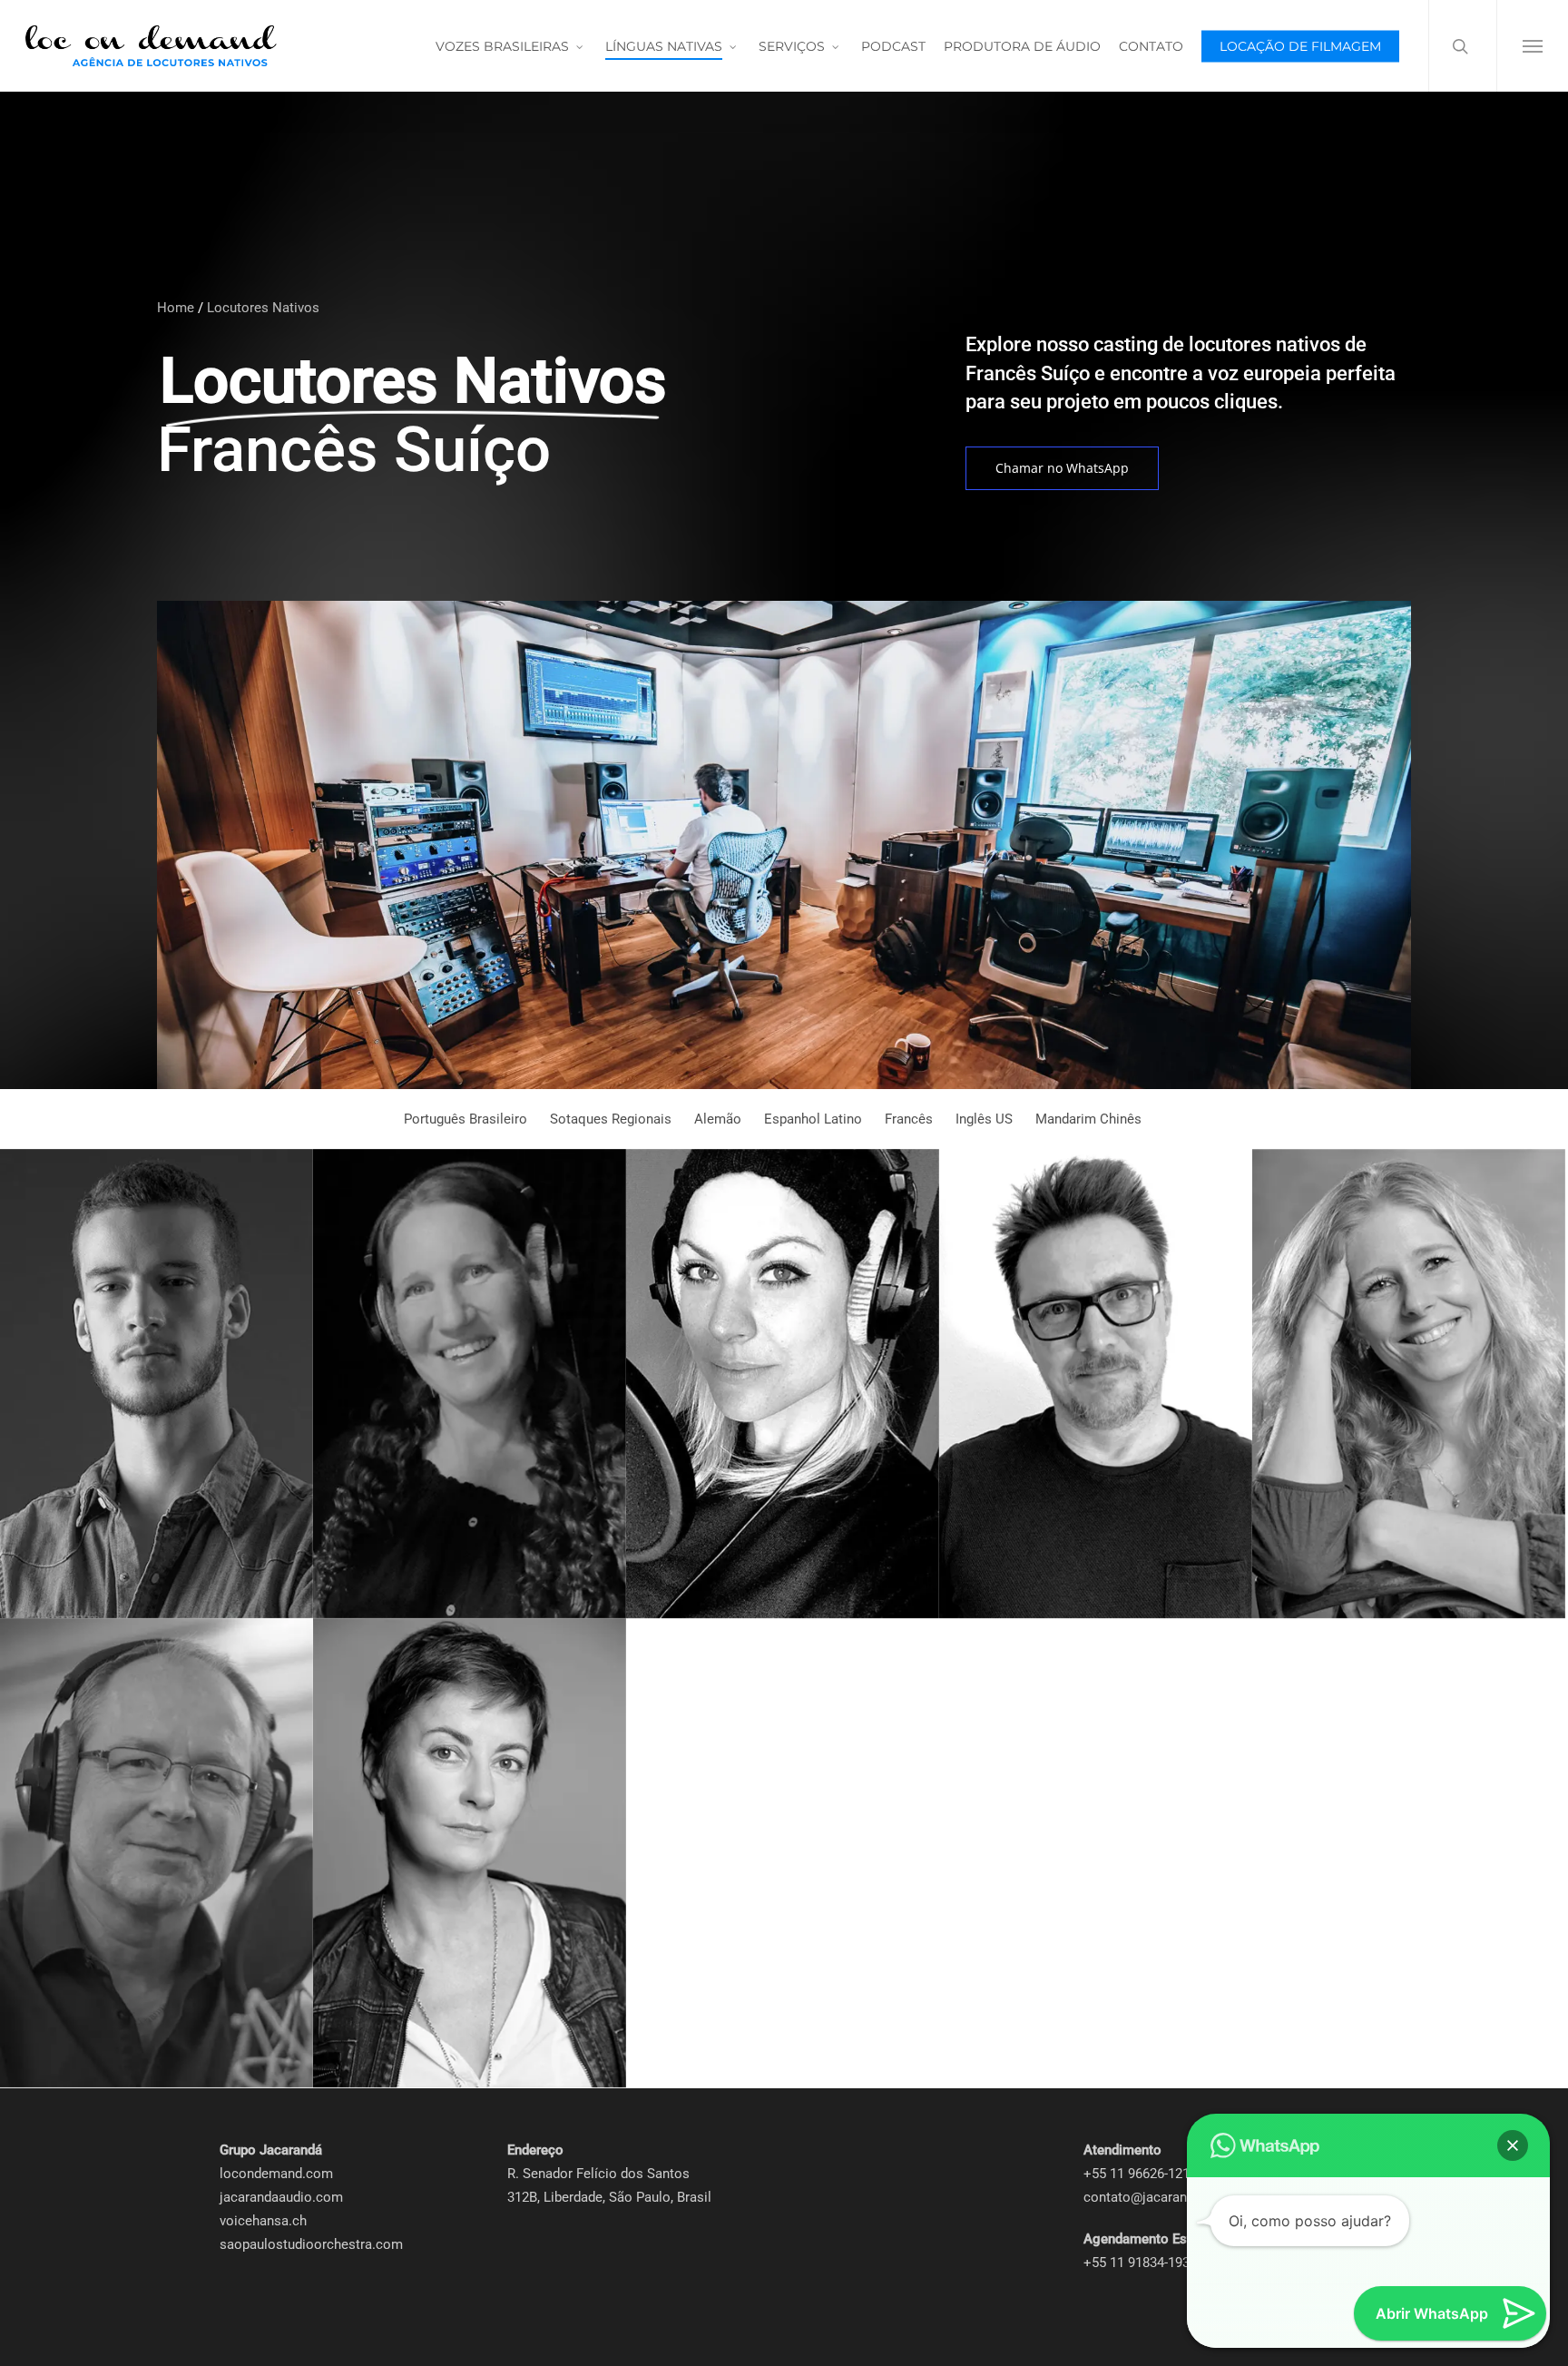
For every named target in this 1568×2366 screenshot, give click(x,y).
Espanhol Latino (813, 1119)
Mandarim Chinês (1088, 1119)
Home (176, 308)
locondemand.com (276, 2174)
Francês (909, 1119)
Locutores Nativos (263, 308)
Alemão (718, 1119)
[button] (1532, 46)
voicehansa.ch (263, 2221)
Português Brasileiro (465, 1119)
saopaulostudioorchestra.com (311, 2244)
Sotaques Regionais (611, 1119)
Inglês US (984, 1119)
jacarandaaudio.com (281, 2197)
